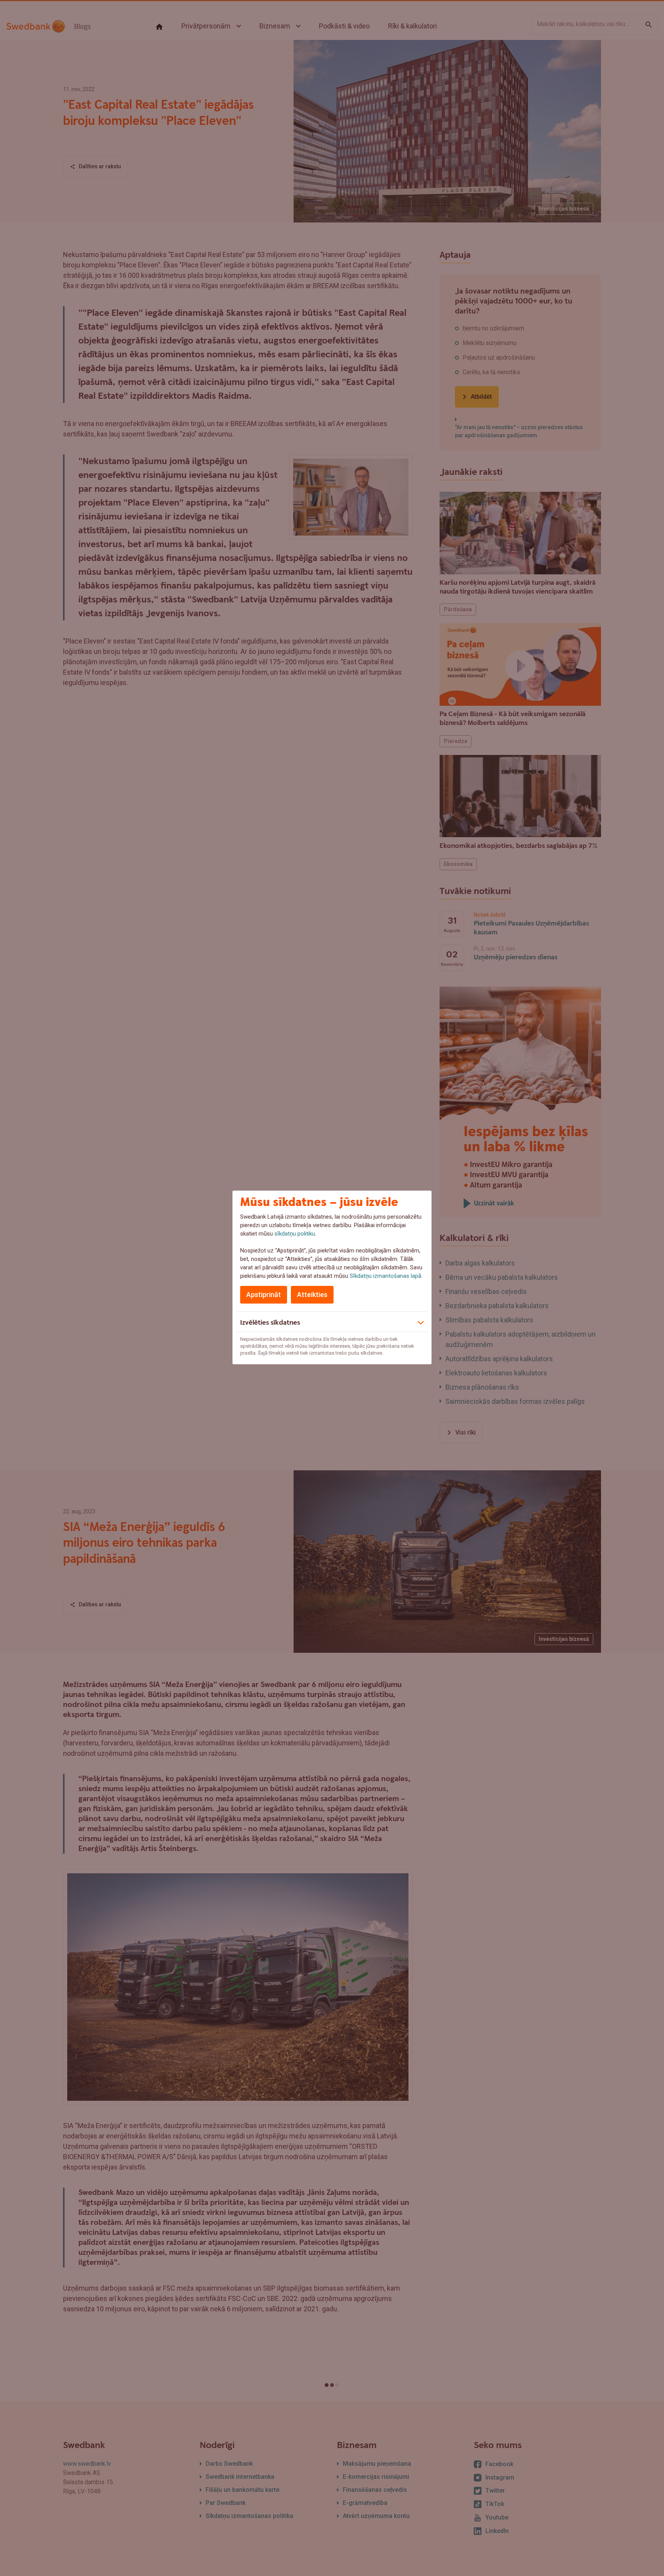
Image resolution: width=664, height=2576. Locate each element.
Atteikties (312, 1295)
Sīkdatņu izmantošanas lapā (385, 1276)
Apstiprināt (264, 1295)
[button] (332, 1322)
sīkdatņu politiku (295, 1234)
